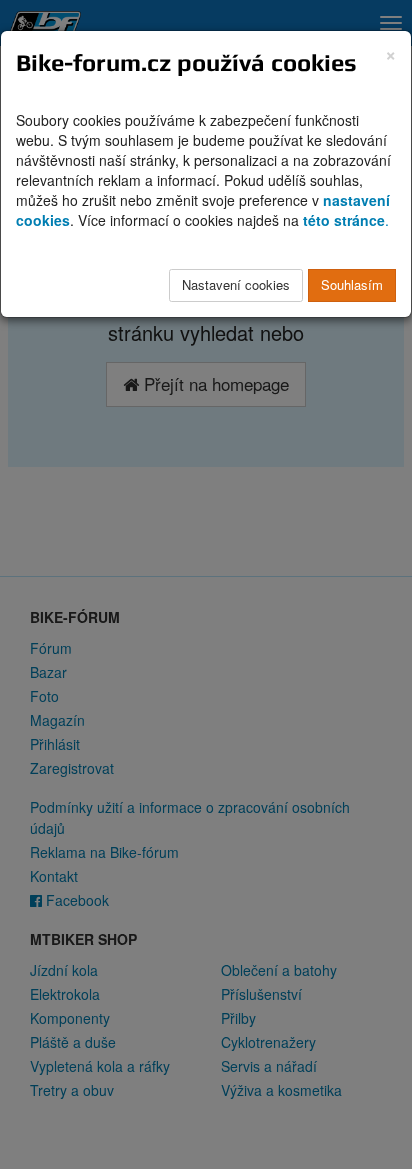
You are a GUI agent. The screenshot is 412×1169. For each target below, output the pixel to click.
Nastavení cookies (236, 284)
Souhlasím (352, 284)
